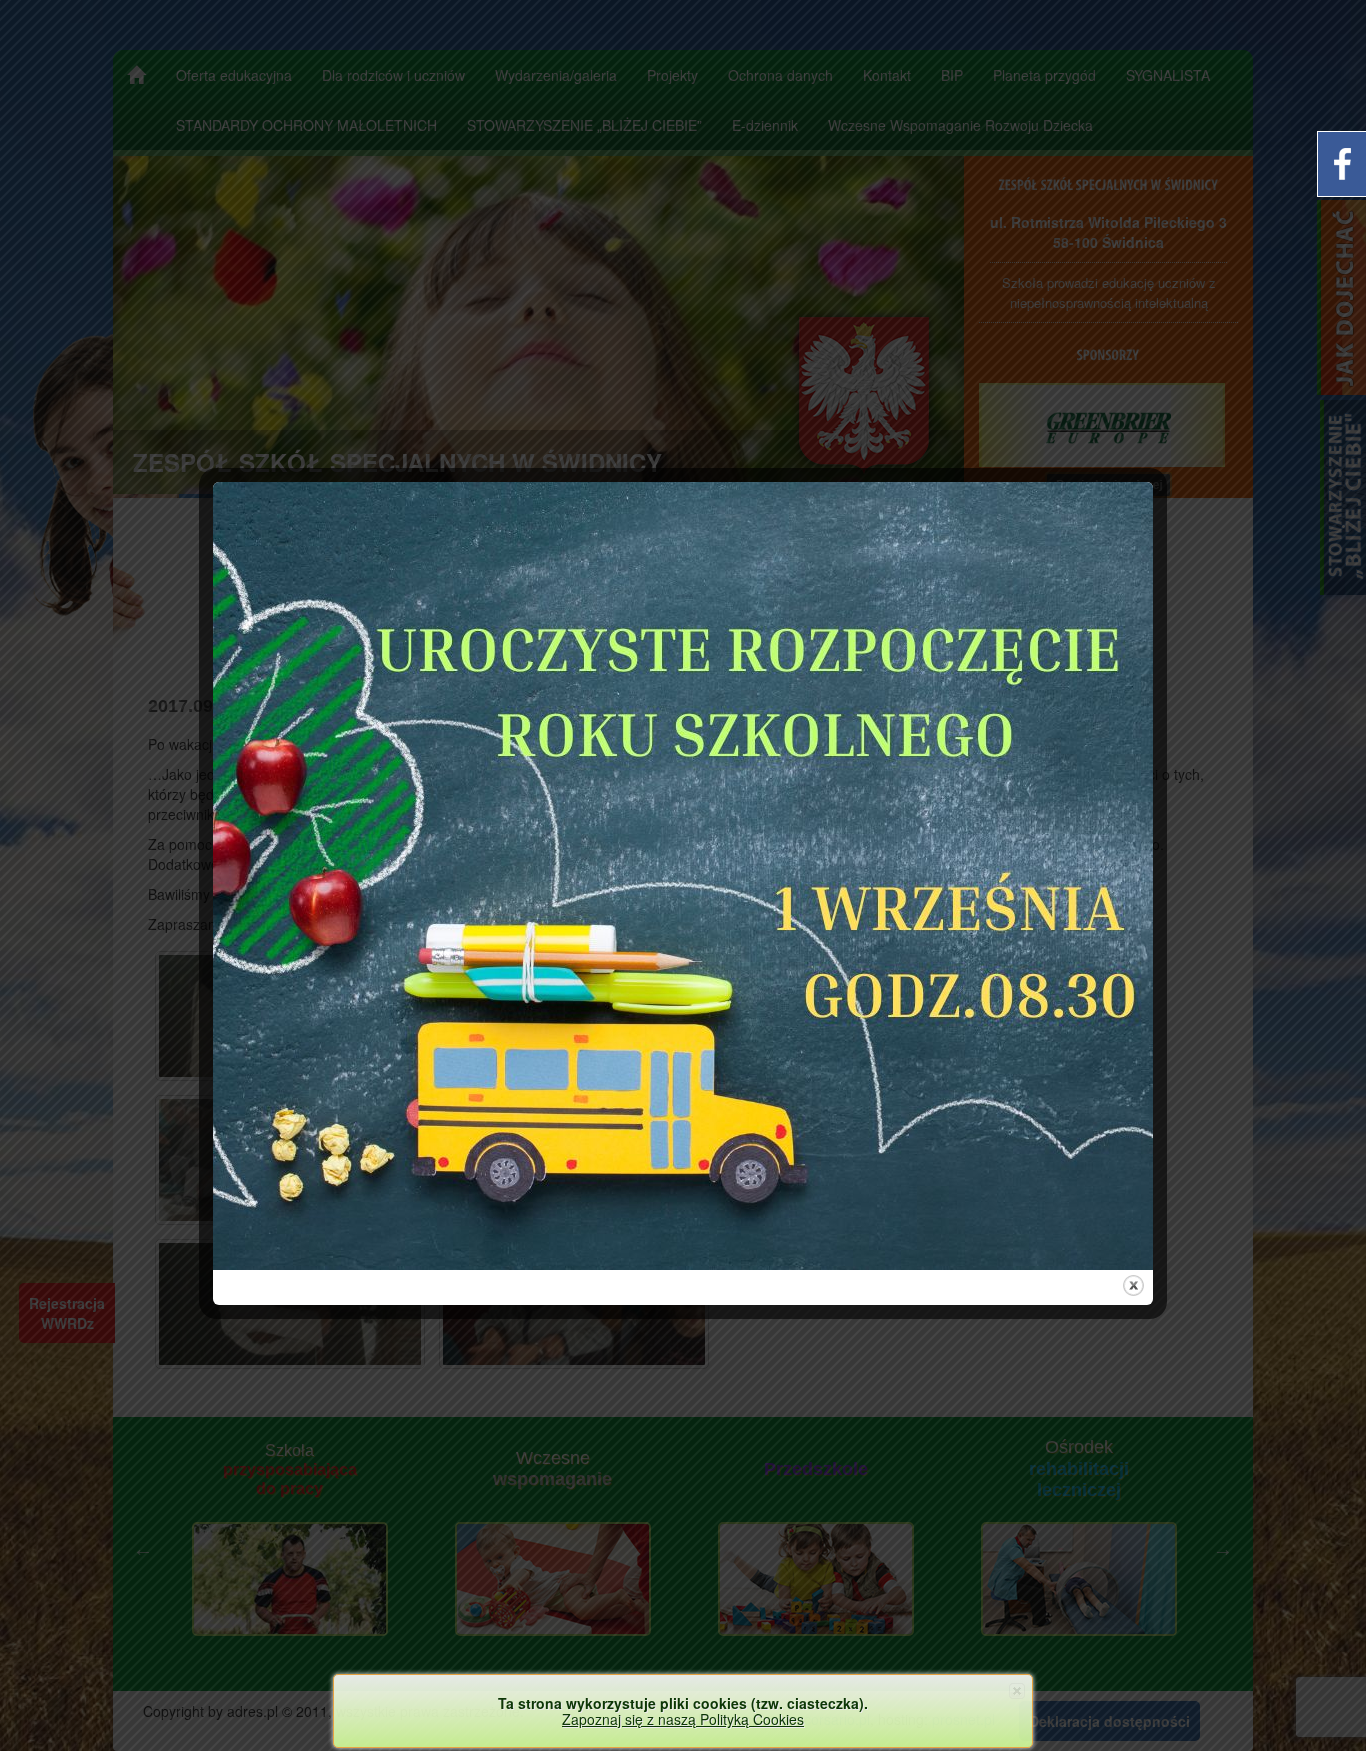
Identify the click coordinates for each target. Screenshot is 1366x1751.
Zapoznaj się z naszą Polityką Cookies (683, 1719)
